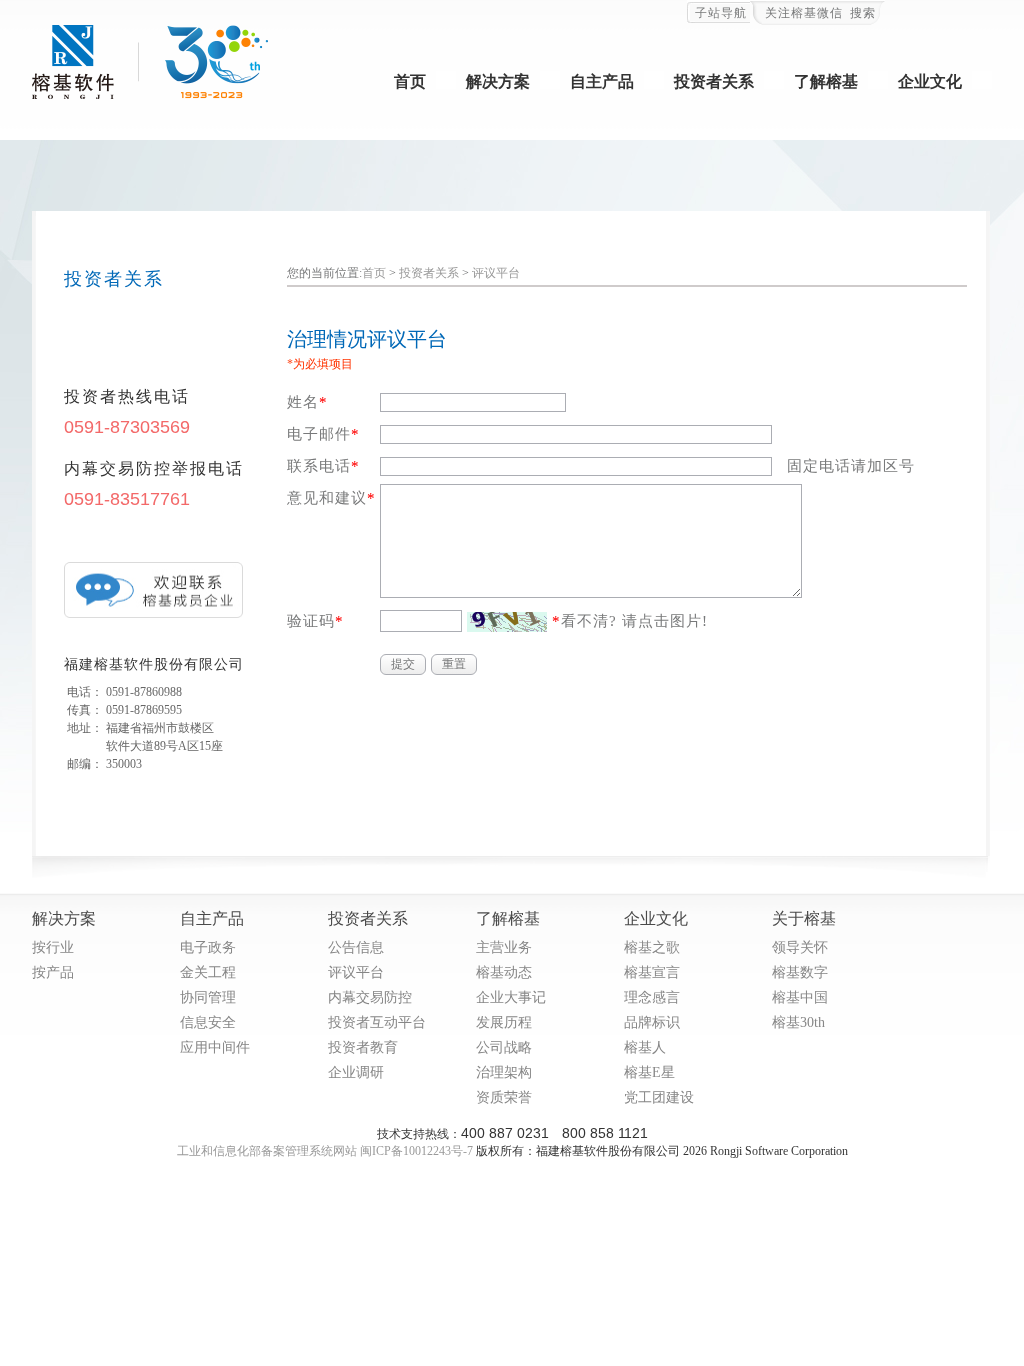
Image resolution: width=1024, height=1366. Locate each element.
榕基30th (798, 1021)
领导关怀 (800, 946)
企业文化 (930, 81)
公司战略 (504, 1046)
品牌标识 (652, 1021)
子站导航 (721, 13)
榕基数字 (800, 971)
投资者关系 (714, 81)
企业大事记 (511, 996)
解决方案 (498, 81)
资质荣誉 (504, 1096)
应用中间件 (215, 1046)
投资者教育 (363, 1046)
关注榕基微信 (804, 13)
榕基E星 (649, 1071)
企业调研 (356, 1071)
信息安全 (208, 1021)
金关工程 (208, 971)
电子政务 (208, 946)
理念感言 (652, 996)
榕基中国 (800, 996)
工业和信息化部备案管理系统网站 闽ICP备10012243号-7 (325, 1151)
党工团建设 (659, 1096)
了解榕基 (826, 81)
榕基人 (645, 1046)
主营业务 (504, 946)
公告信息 (356, 946)
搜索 (863, 13)
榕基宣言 (652, 971)
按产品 (53, 971)
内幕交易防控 (370, 996)
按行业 (53, 946)
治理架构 (504, 1071)
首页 (410, 81)
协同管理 (208, 996)
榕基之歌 (652, 946)
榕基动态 (504, 971)
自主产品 (602, 81)
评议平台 (496, 273)
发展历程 (504, 1021)
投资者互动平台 (377, 1021)
